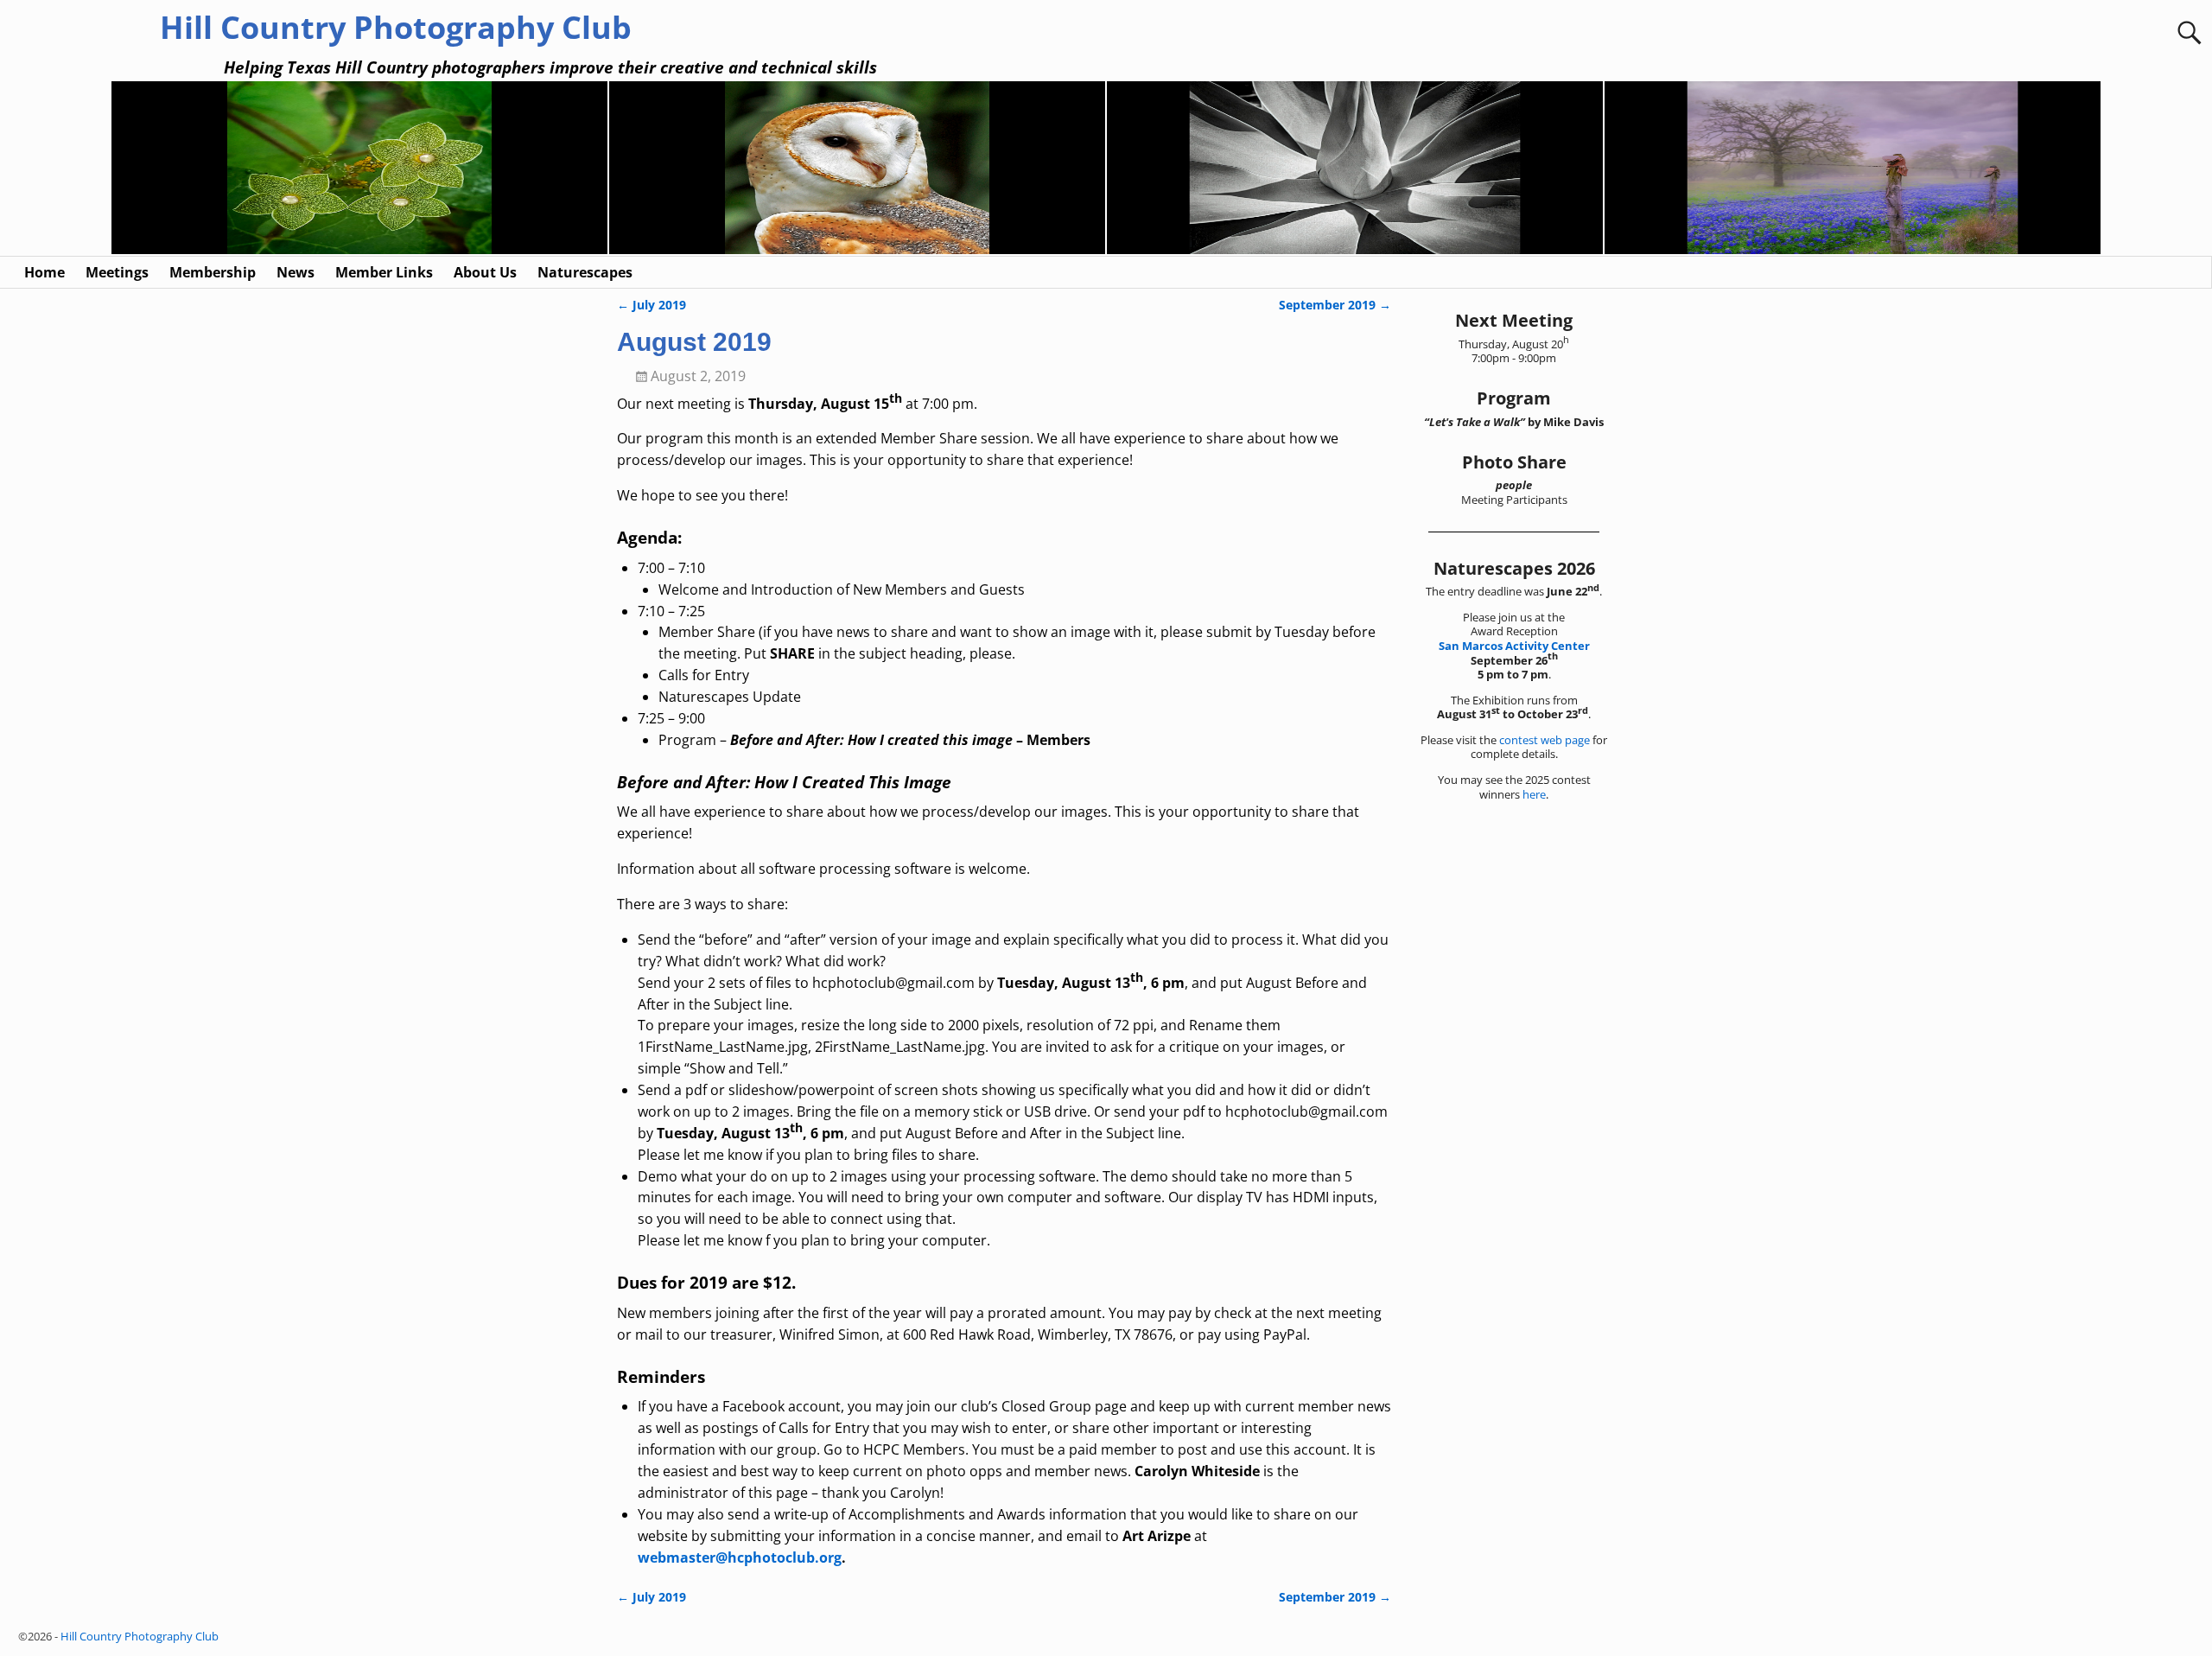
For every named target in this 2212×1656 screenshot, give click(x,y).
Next (2110, 169)
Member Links (384, 272)
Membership (213, 272)
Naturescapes (585, 272)
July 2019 (652, 305)
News (296, 272)
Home (44, 272)
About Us (485, 272)
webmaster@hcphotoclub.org (740, 1557)
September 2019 (1335, 305)
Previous (102, 169)
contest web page (1545, 740)
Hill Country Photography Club (396, 27)
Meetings (117, 272)
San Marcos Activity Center (1514, 646)
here (1534, 794)
